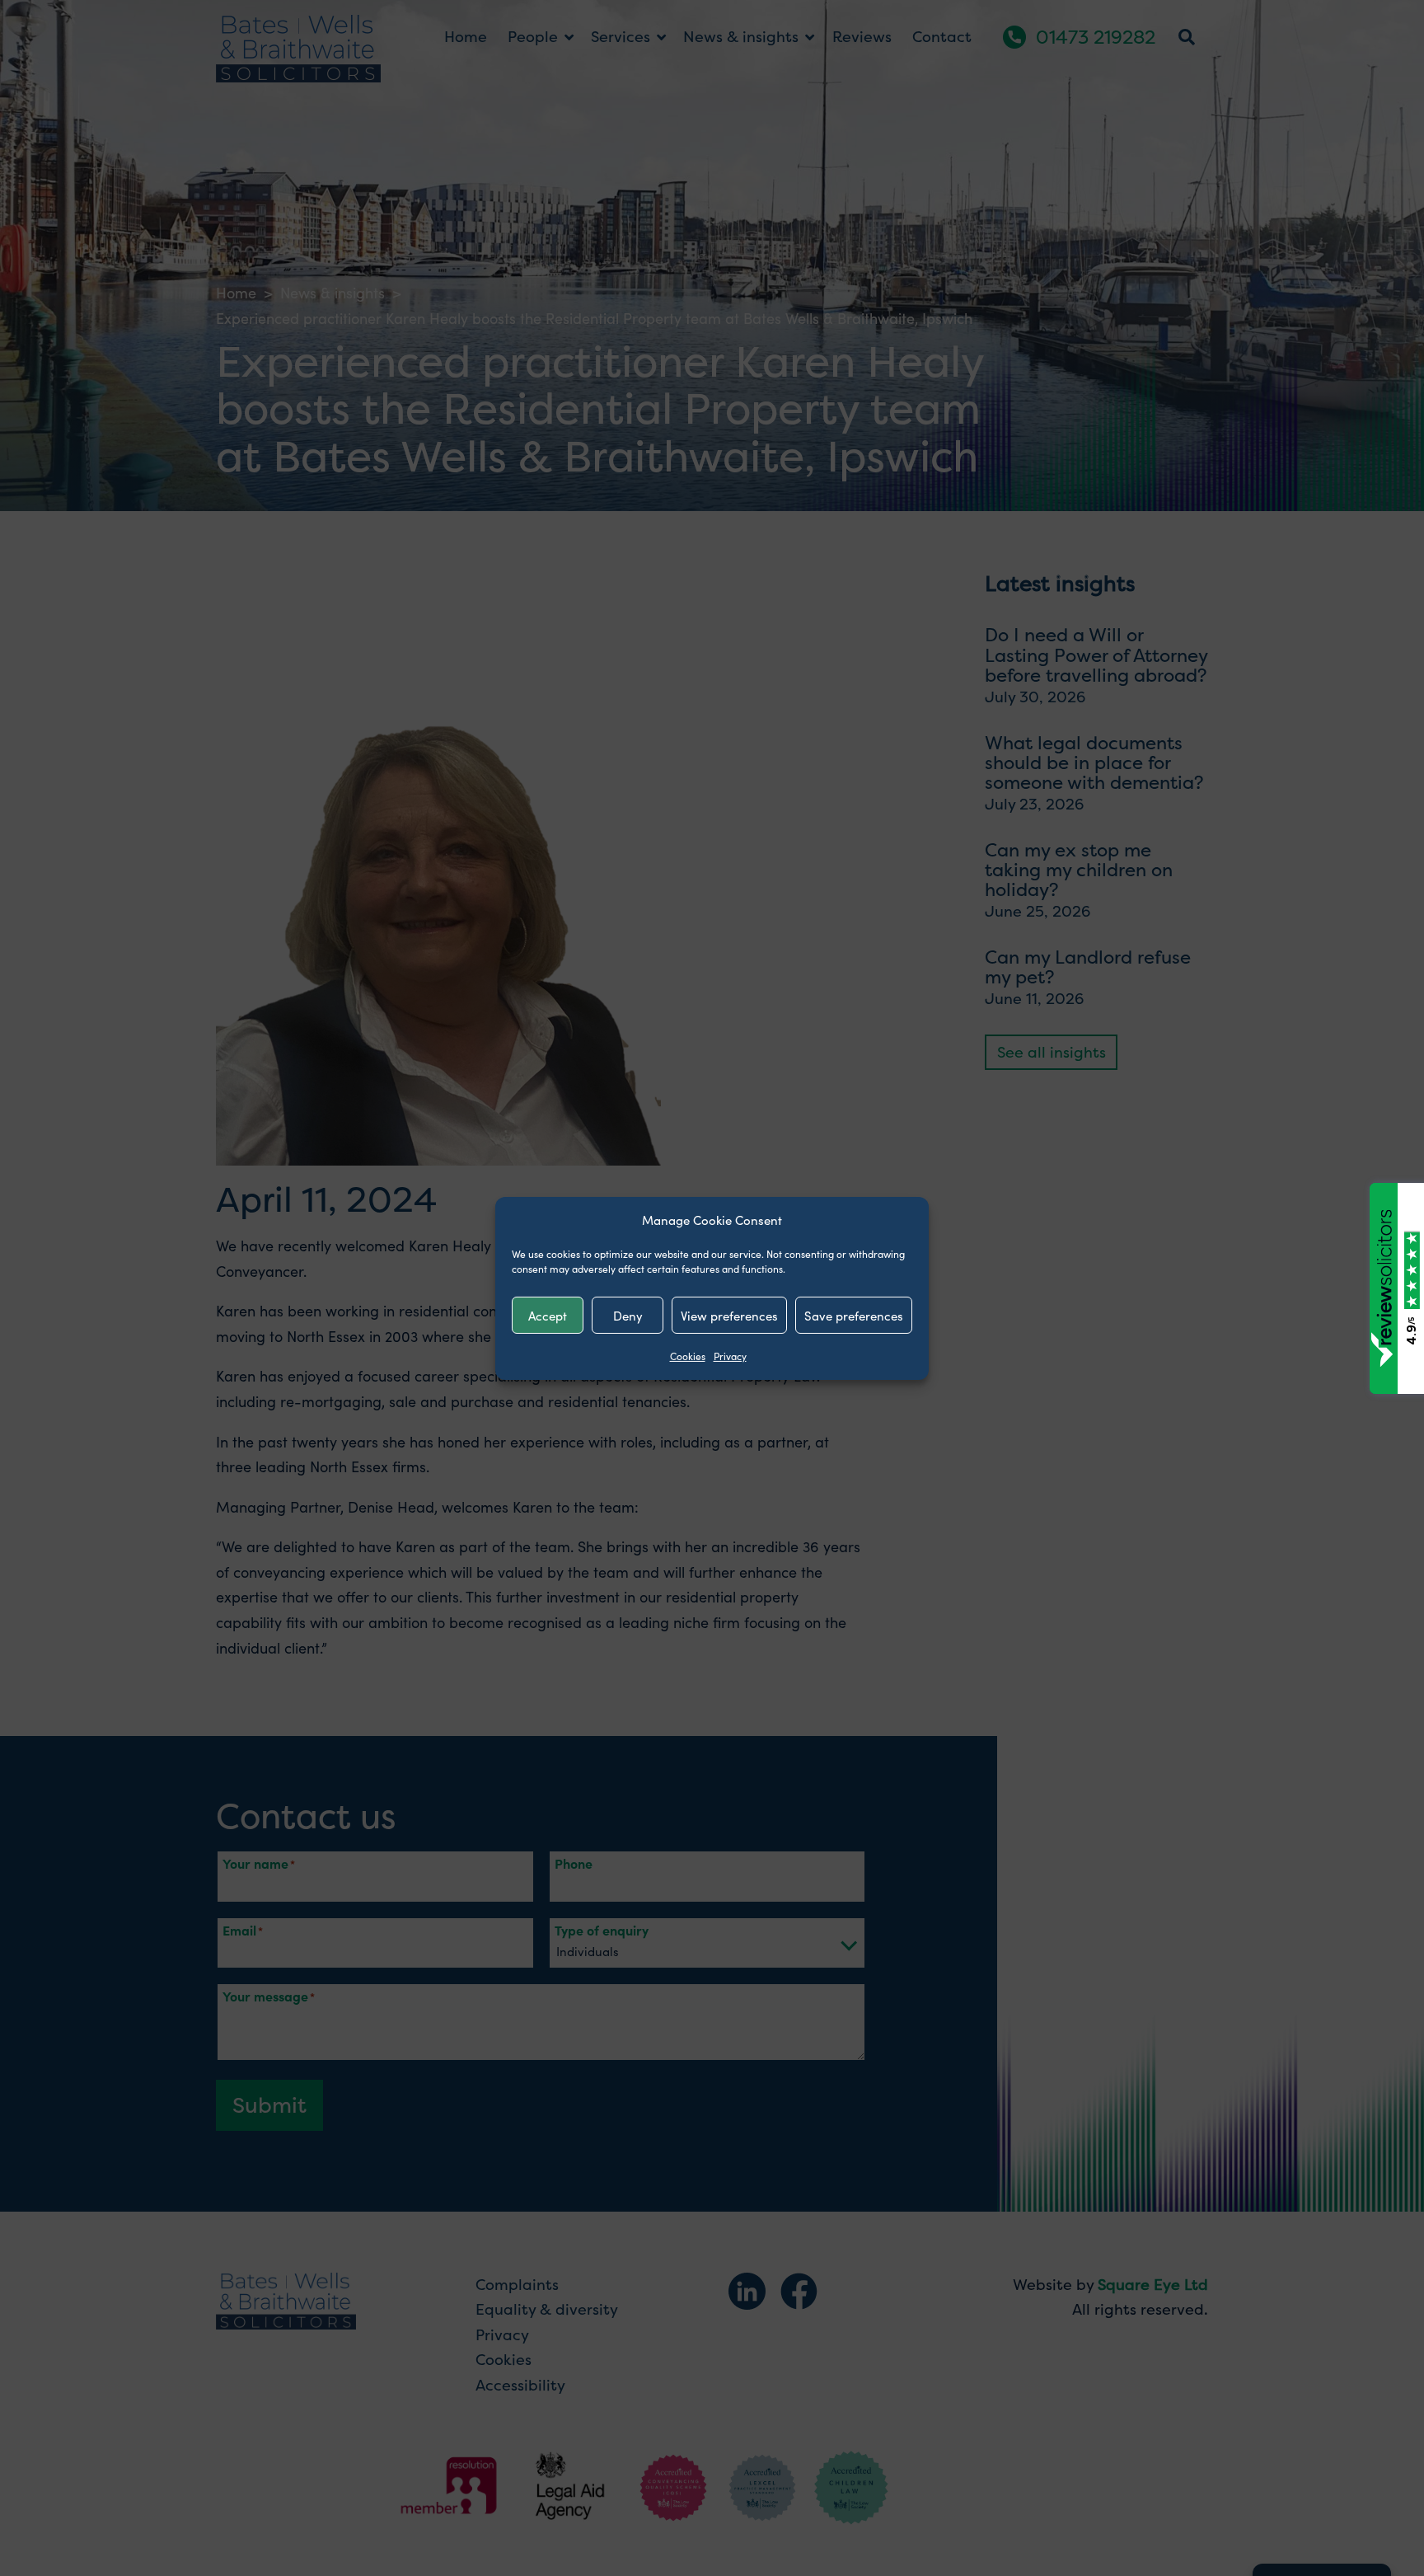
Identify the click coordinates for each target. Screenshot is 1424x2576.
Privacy (730, 1356)
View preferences (729, 1314)
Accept (548, 1314)
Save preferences (854, 1314)
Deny (628, 1314)
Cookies (688, 1356)
